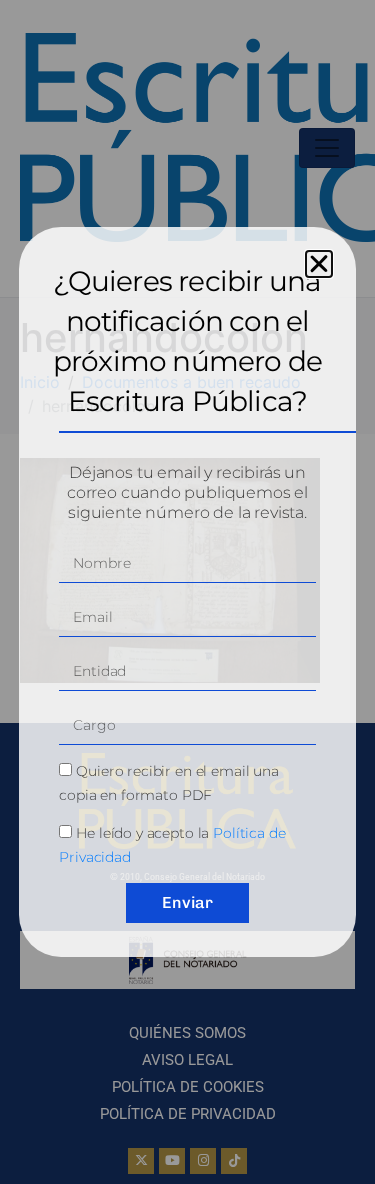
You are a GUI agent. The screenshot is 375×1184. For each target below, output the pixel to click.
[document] (187, 592)
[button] (319, 264)
